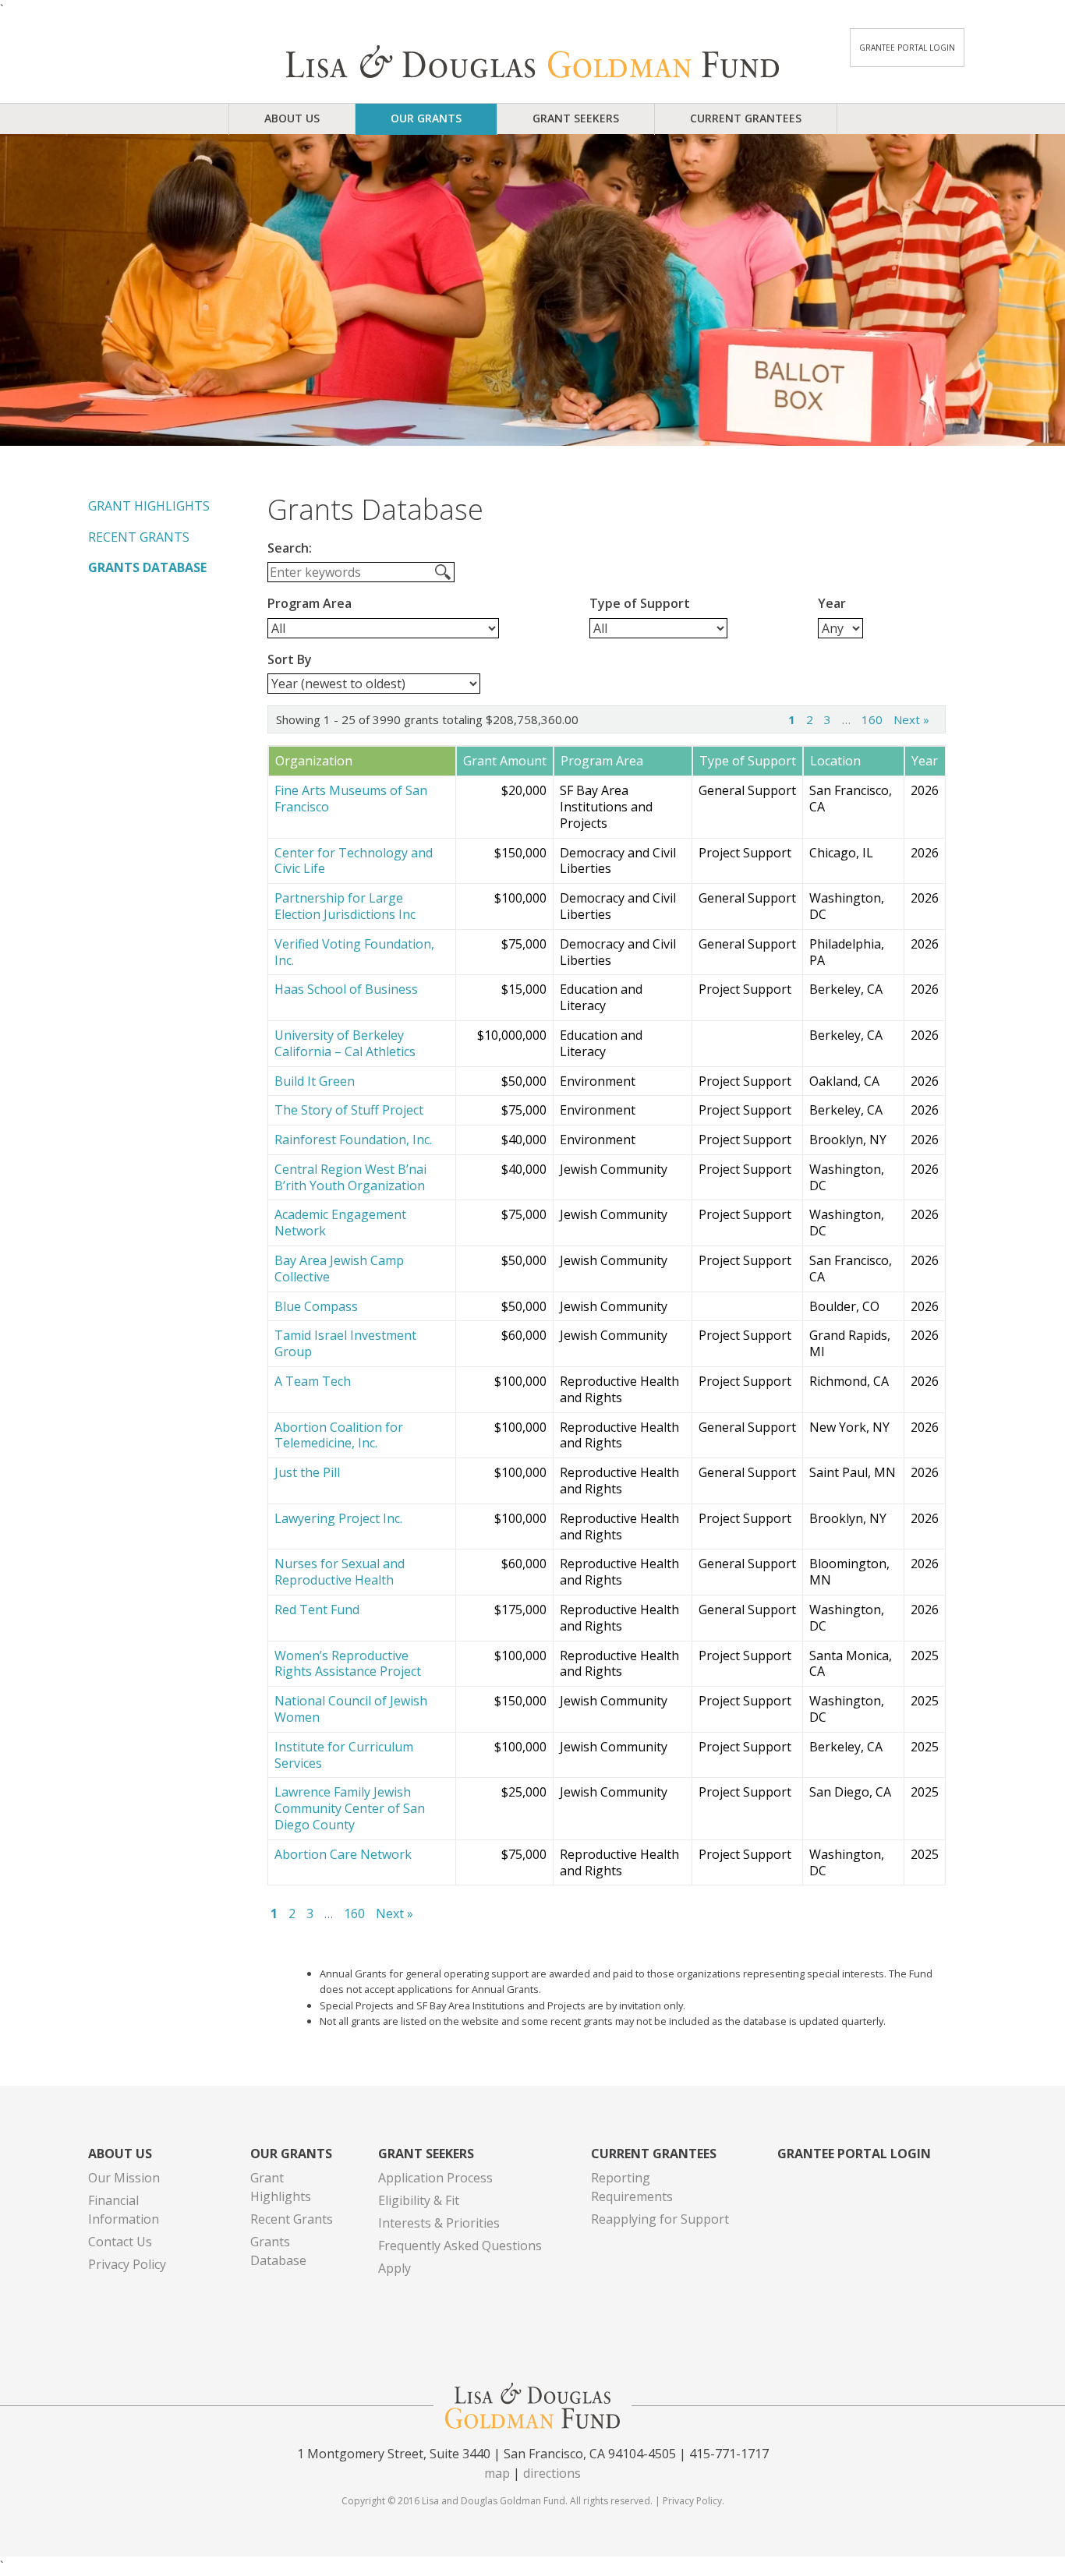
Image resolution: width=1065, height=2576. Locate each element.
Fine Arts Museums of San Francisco (351, 799)
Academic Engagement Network (340, 1223)
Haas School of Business (346, 989)
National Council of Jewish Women (351, 1709)
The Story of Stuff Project (349, 1110)
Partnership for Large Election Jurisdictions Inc (345, 906)
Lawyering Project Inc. (338, 1519)
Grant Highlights (149, 506)
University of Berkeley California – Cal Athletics (345, 1044)
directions (552, 2473)
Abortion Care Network (343, 1855)
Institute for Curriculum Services (344, 1755)
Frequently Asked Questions (460, 2246)
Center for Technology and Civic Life (354, 861)
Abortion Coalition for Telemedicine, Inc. (339, 1436)
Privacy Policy (127, 2264)
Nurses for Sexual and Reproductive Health (340, 1572)
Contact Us (120, 2242)
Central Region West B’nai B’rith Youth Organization (350, 1178)
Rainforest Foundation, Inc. (353, 1140)
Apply (395, 2268)
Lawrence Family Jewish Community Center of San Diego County (350, 1808)
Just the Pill (307, 1473)
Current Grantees (746, 118)
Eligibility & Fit (419, 2200)
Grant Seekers (576, 118)
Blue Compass (316, 1307)
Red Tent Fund (317, 1610)
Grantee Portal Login (907, 48)
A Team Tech (313, 1382)
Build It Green (315, 1081)
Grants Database (147, 567)
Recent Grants (139, 537)
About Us (292, 118)
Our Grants (426, 118)
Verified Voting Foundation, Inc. (354, 952)
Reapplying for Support (660, 2219)
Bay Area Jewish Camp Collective (339, 1269)
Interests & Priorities (439, 2223)
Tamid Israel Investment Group (345, 1344)
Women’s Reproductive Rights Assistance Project (348, 1664)
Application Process (435, 2178)
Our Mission (124, 2178)
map (497, 2473)
